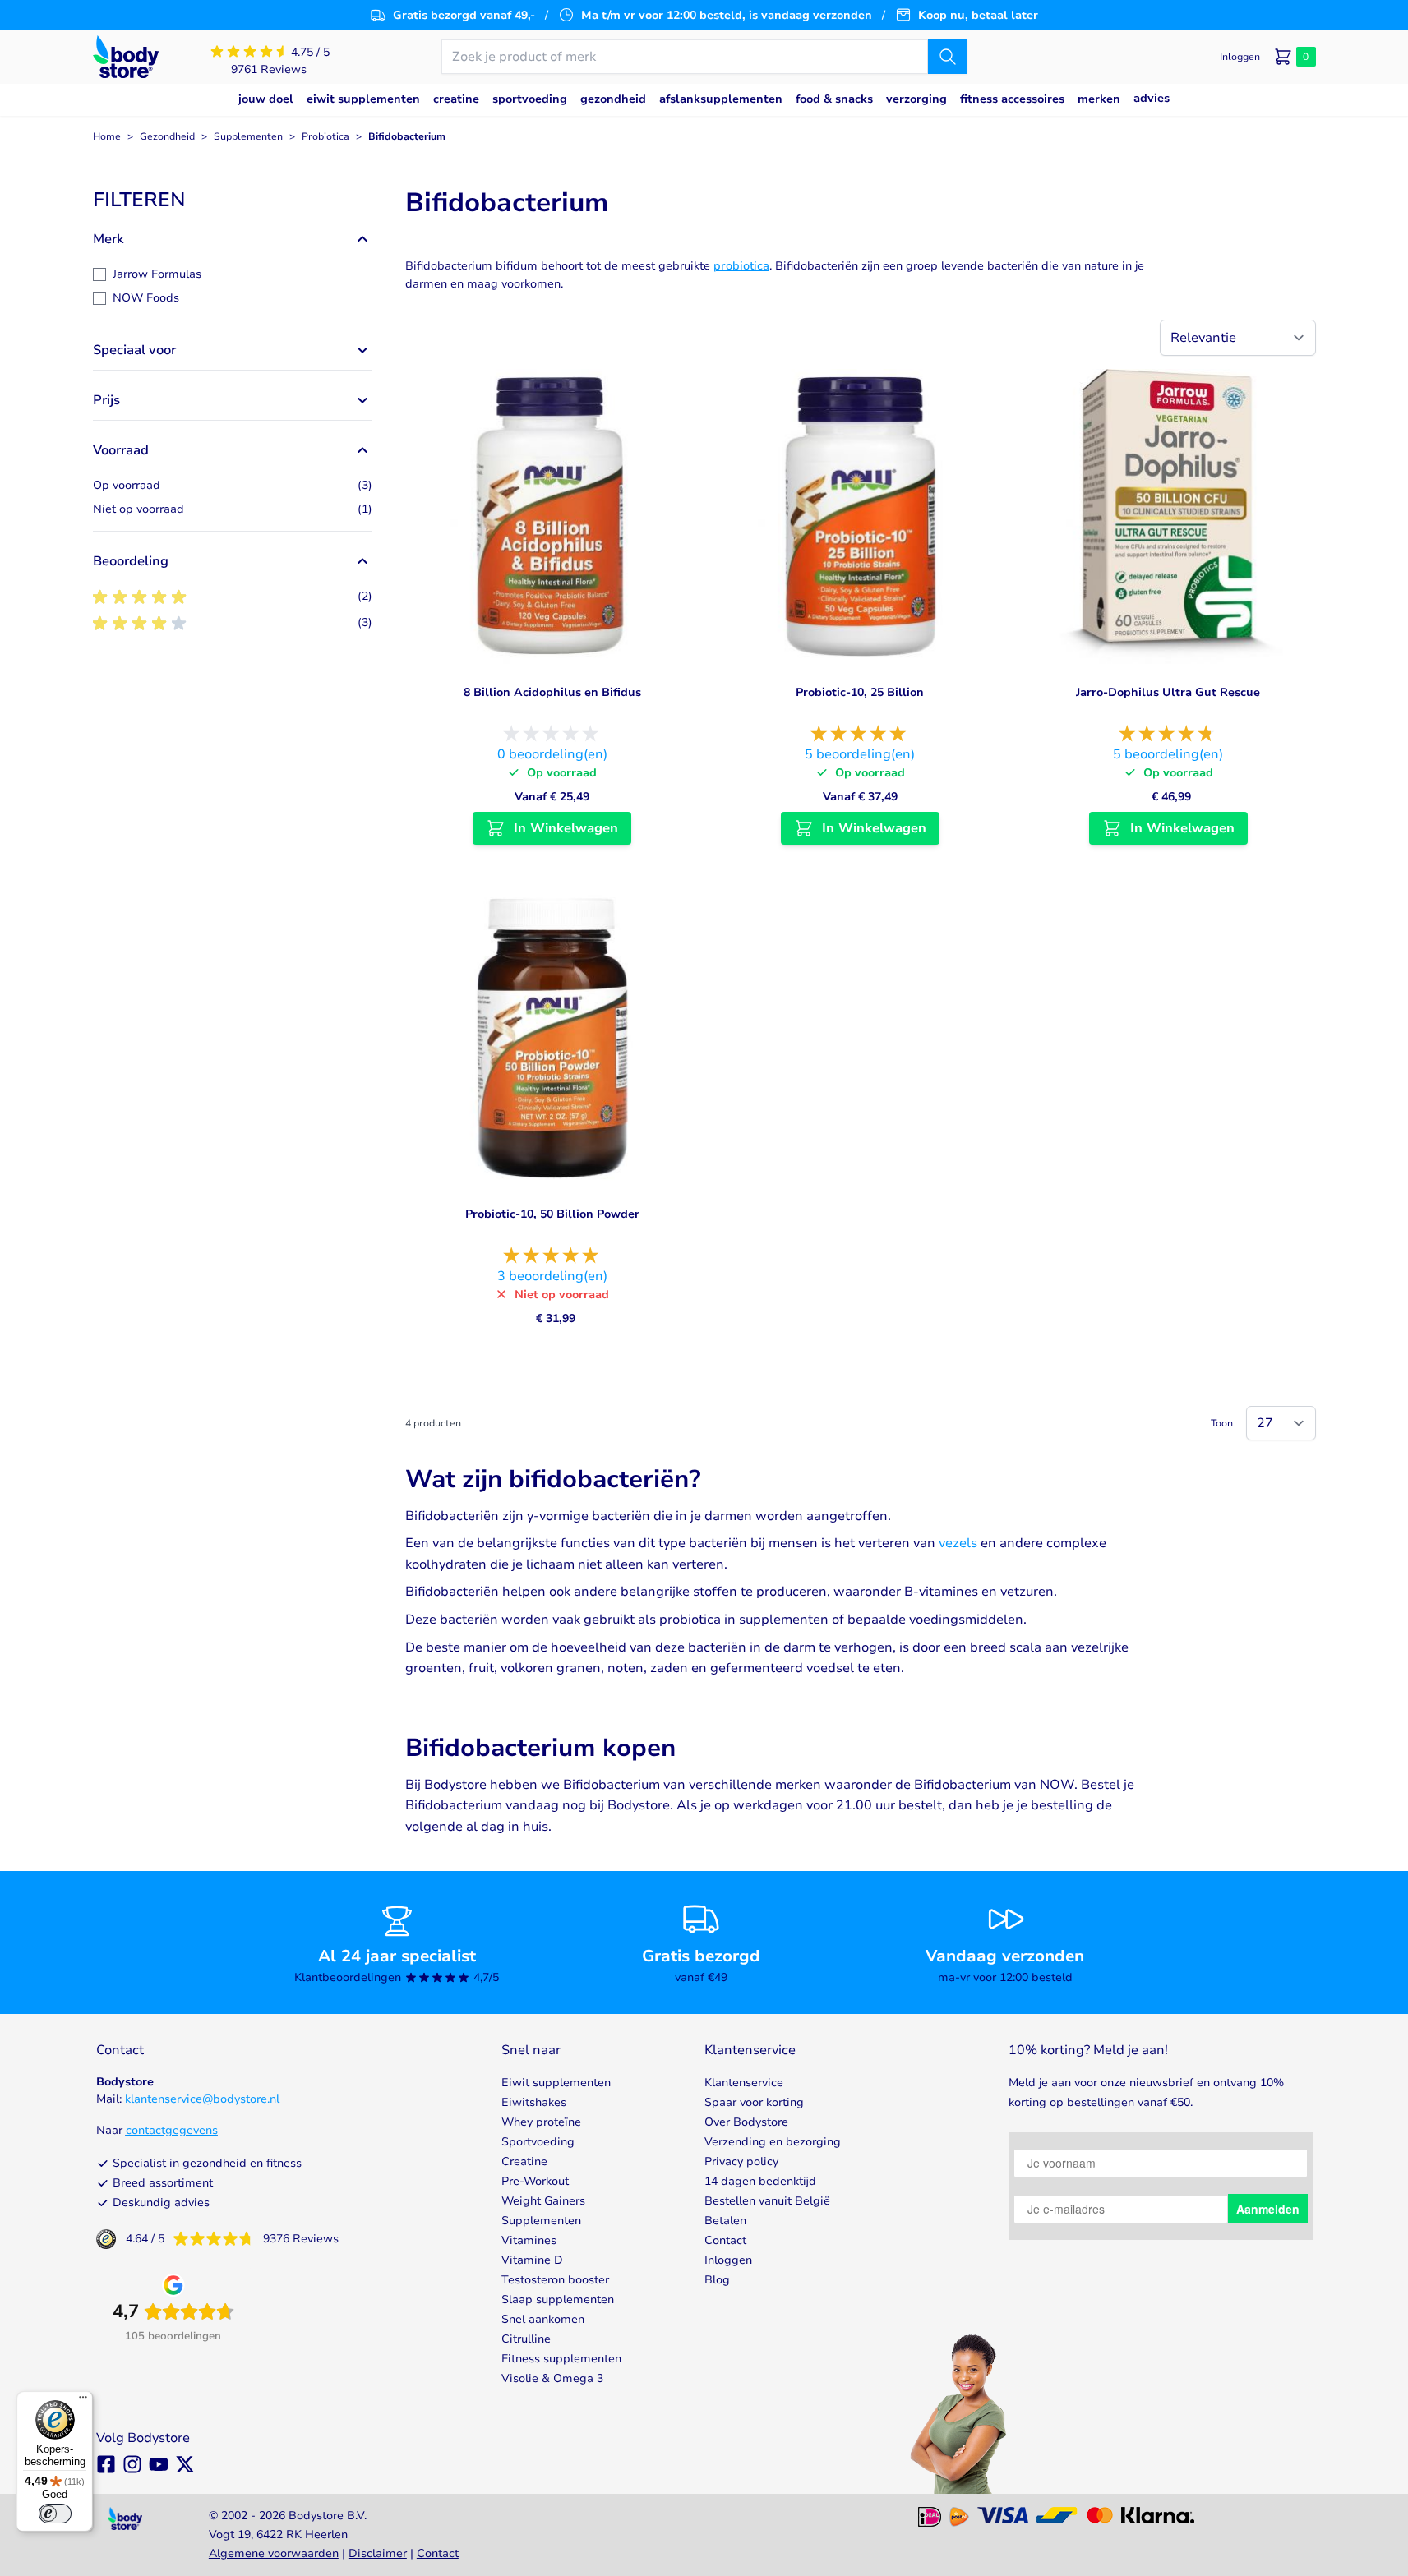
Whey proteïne (541, 2122)
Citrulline (526, 2339)
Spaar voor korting (754, 2102)
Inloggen (728, 2260)
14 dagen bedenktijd (760, 2181)
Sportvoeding (538, 2142)
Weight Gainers (543, 2201)
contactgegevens (172, 2130)
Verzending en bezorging (773, 2142)
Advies (1152, 98)
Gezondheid (167, 136)
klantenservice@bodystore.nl (202, 2099)
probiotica (741, 266)
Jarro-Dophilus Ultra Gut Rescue (1168, 692)
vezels (958, 1543)
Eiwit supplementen (556, 2083)
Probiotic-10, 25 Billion (860, 692)
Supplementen (248, 136)
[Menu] (83, 2401)
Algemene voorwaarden (274, 2553)
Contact (725, 2240)
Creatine (524, 2161)
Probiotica (325, 136)
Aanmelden (1268, 2209)
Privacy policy (741, 2161)
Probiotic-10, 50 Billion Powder (552, 1214)
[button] (233, 200)
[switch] (55, 2514)
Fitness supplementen (561, 2359)
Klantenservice (744, 2083)
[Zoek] (948, 57)
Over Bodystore (746, 2122)
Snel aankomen (543, 2319)
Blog (717, 2280)
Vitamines (529, 2240)
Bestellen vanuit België (767, 2201)
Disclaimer (378, 2553)
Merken (1099, 99)
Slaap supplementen (558, 2300)
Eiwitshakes (534, 2102)
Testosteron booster (555, 2280)
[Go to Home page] (126, 57)
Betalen (725, 2221)
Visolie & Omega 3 (552, 2378)
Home (107, 136)
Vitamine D (532, 2260)
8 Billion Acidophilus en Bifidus (552, 692)
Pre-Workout (535, 2181)
